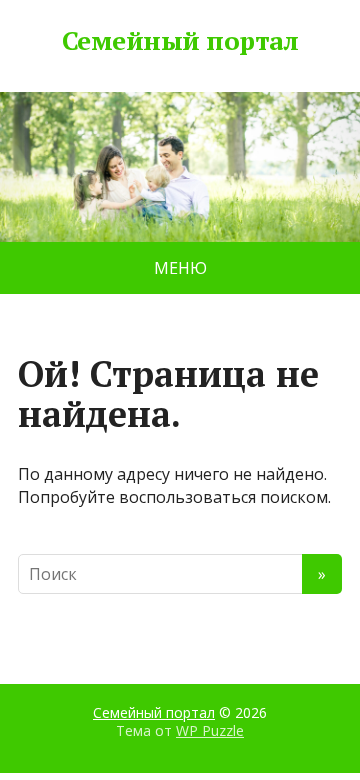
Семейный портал (180, 41)
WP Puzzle (210, 730)
